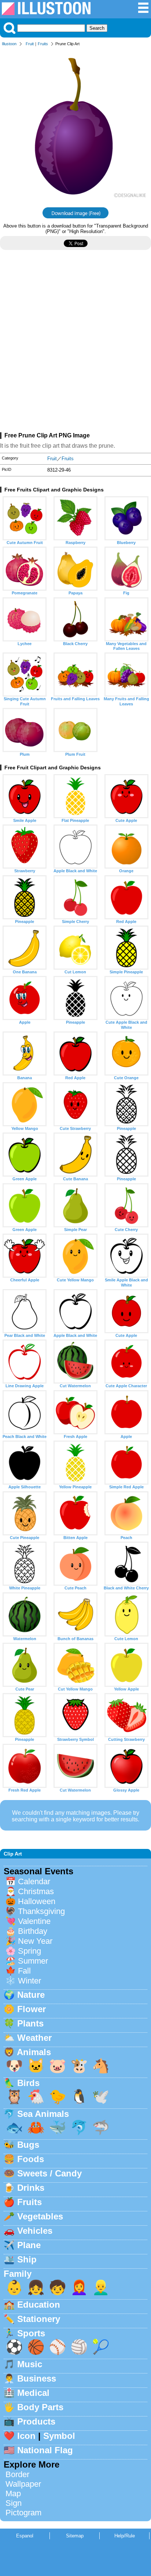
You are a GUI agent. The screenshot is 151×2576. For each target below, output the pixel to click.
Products (36, 2421)
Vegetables (40, 2216)
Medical (33, 2393)
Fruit (30, 44)
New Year (35, 1941)
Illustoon (9, 44)
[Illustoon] (46, 13)
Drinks (31, 2188)
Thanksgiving (41, 1911)
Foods (31, 2159)
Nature (31, 1995)
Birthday (33, 1931)
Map (13, 2493)
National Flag (45, 2450)
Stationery (39, 2319)
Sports (31, 2333)
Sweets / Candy (49, 2173)
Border (17, 2474)
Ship (27, 2259)
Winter (30, 1981)
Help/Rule (125, 2536)
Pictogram (23, 2513)
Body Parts (40, 2407)
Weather (34, 2038)
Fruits (43, 44)
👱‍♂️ (101, 2287)
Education (39, 2305)
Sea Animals (43, 2114)
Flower (32, 2009)
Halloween (37, 1901)
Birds (28, 2083)
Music (30, 2364)
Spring (30, 1951)
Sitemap (75, 2536)
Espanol (25, 2536)
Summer (33, 1961)
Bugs (28, 2145)
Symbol (59, 2436)
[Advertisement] (75, 344)
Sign (14, 2503)
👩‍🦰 (79, 2287)
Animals (34, 2052)
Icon (26, 2436)
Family (18, 2274)
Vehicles (35, 2231)
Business (37, 2378)
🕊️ (101, 2096)
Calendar (34, 1881)
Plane (29, 2245)
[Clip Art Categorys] (143, 12)
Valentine (34, 1921)
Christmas (36, 1891)
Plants (30, 2023)
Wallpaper (23, 2484)
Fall (24, 1971)
